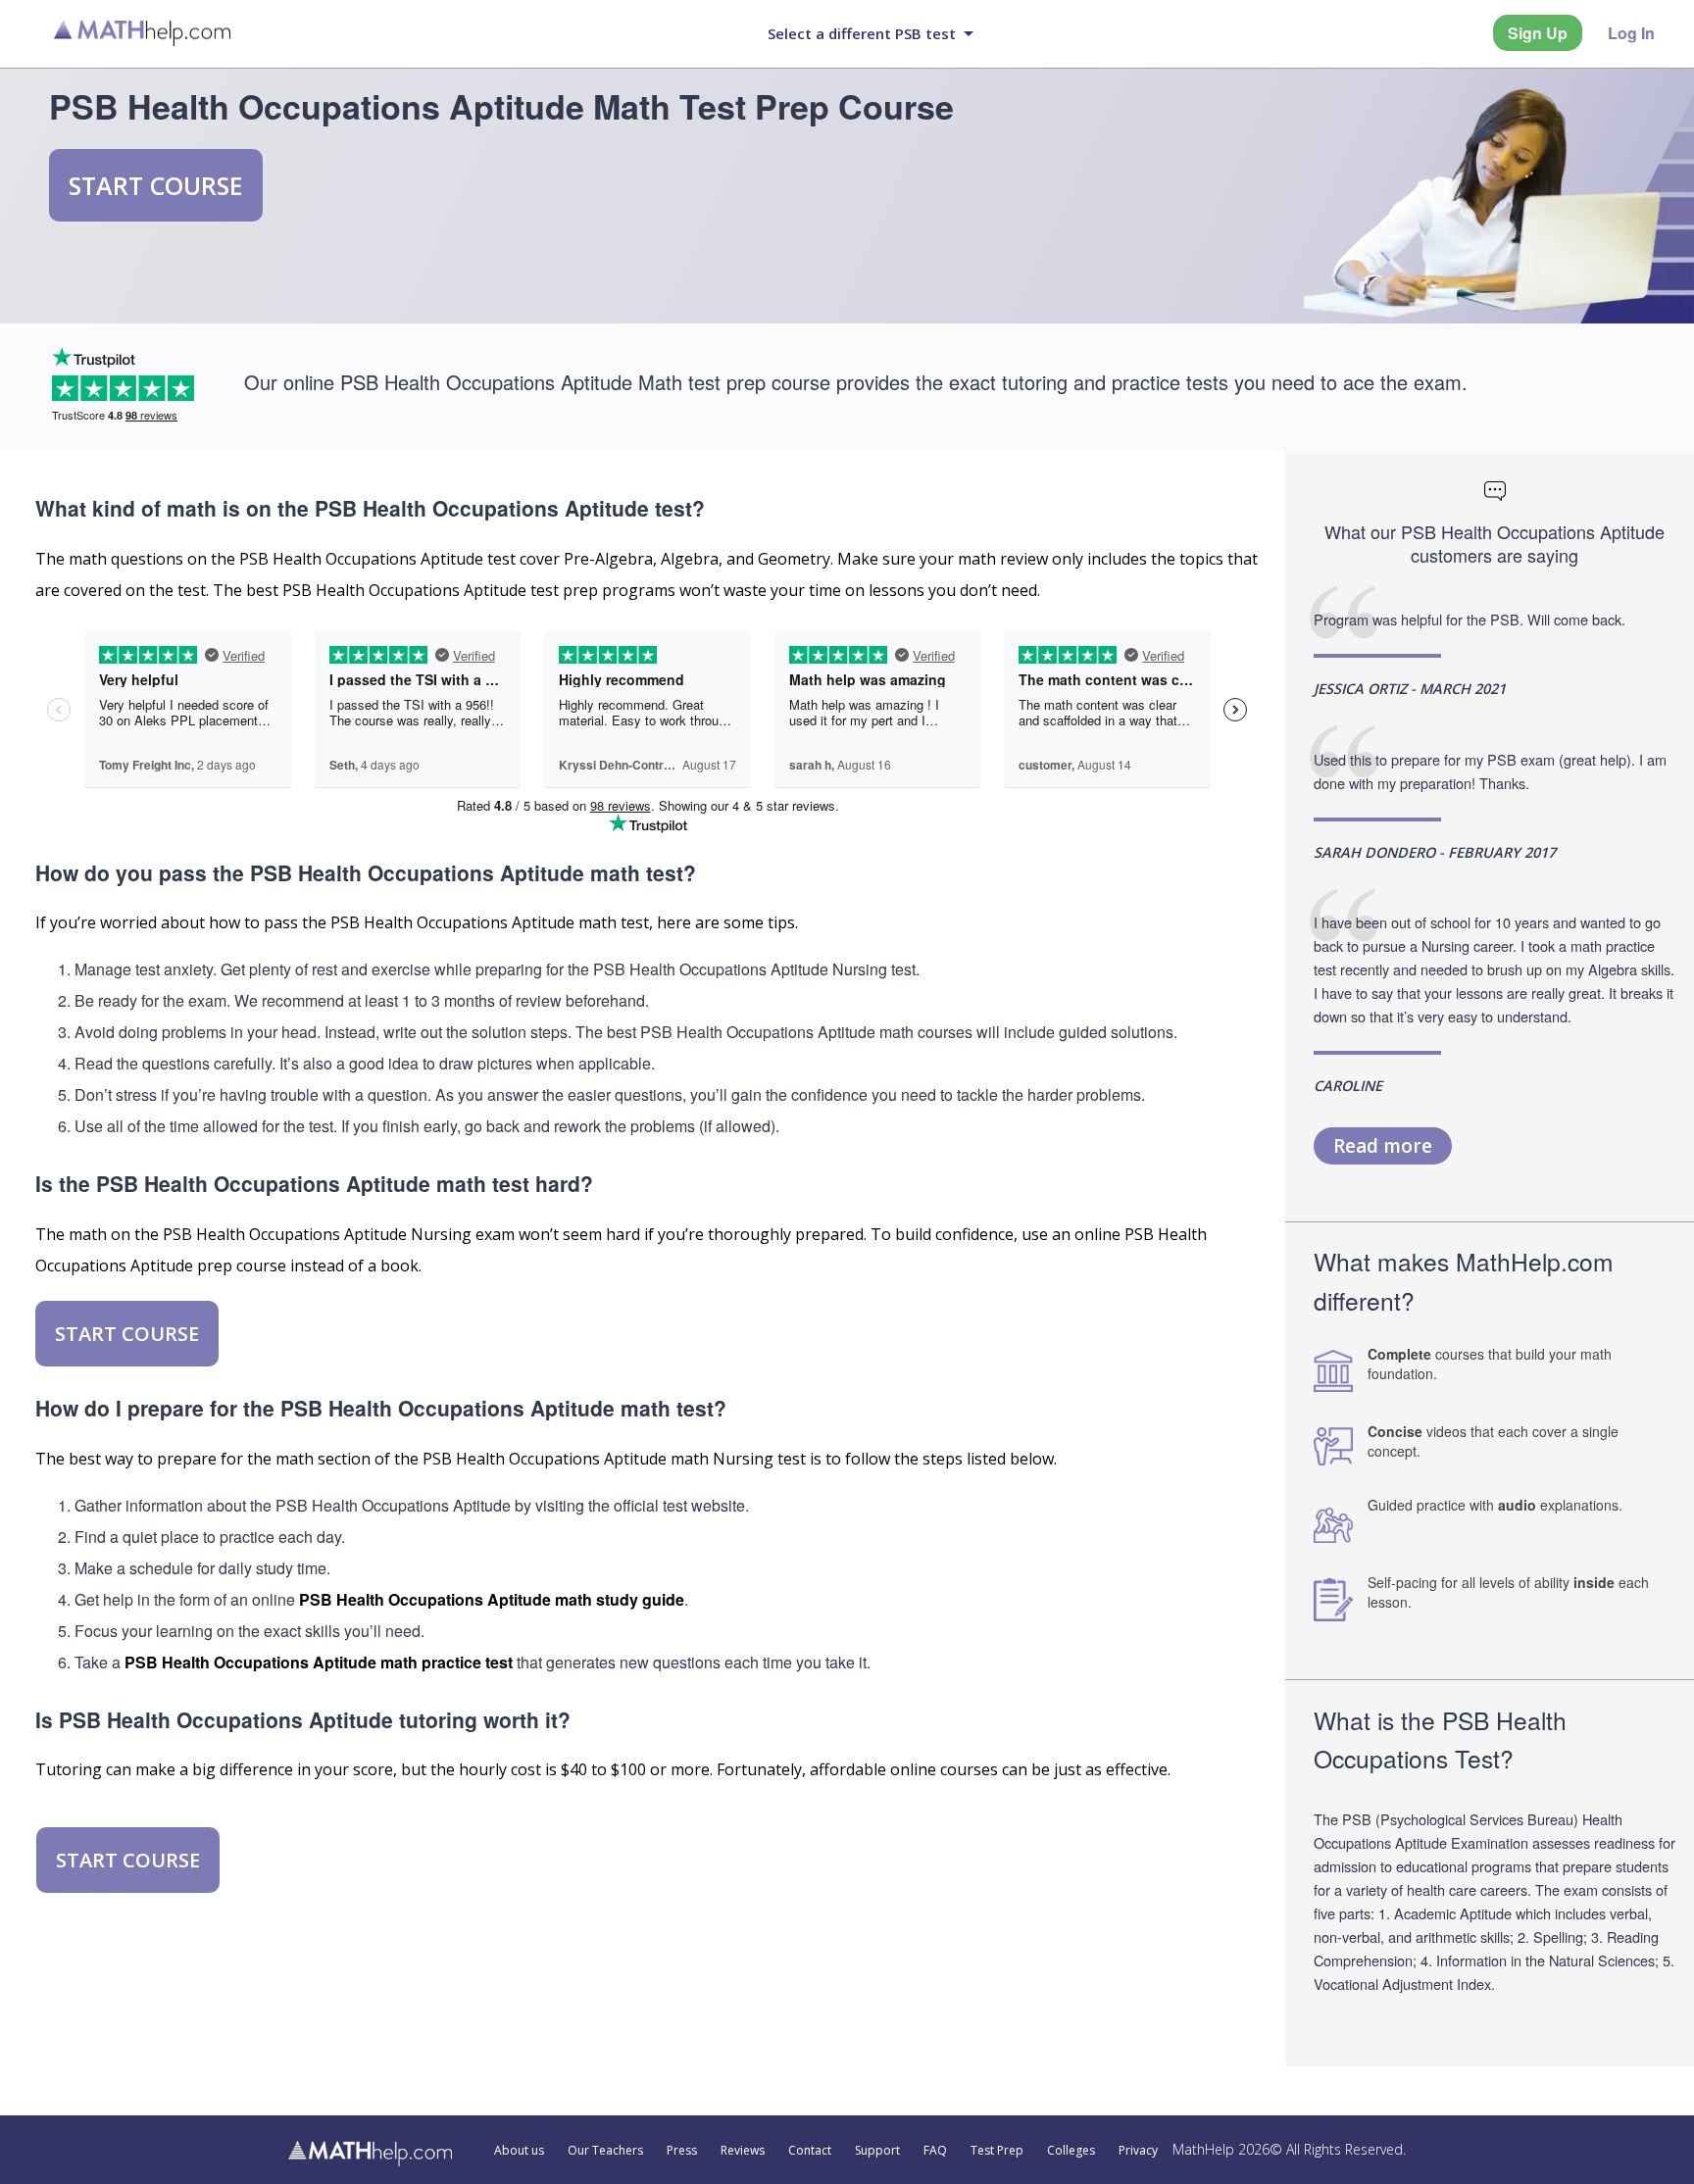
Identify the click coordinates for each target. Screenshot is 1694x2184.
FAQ (935, 2151)
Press (682, 2151)
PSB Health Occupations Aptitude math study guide (492, 1599)
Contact (810, 2151)
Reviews (743, 2151)
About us (519, 2151)
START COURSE (156, 185)
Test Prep (997, 2151)
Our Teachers (605, 2151)
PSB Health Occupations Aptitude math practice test (319, 1662)
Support (877, 2151)
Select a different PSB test (862, 33)
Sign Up (1538, 33)
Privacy (1138, 2151)
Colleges (1071, 2151)
